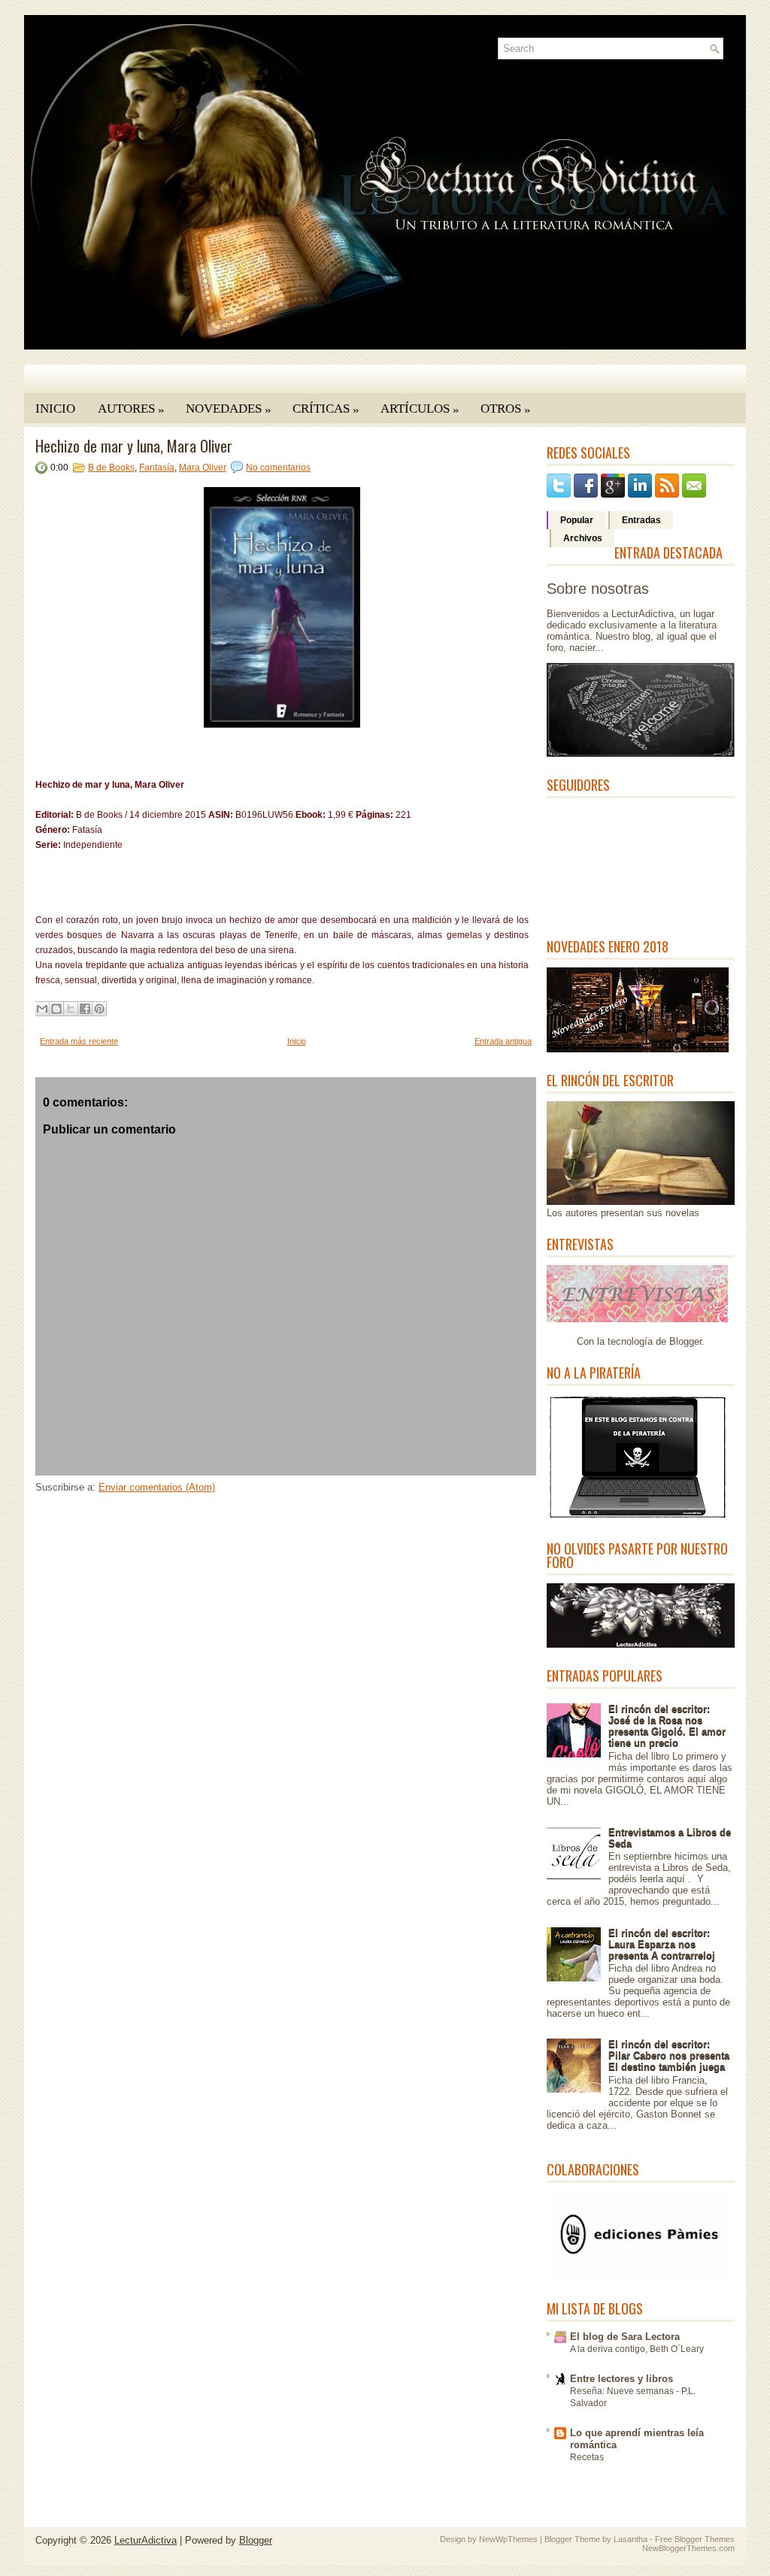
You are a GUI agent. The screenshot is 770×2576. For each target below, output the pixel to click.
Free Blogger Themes (695, 2539)
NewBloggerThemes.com (688, 2548)
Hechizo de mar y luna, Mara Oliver (134, 446)
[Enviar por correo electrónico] (42, 1009)
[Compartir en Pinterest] (99, 1009)
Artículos (420, 409)
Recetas (587, 2457)
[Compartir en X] (71, 1009)
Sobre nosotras (598, 589)
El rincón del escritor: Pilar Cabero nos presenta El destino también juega (669, 2055)
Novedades (229, 409)
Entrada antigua (503, 1041)
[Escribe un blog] (56, 1009)
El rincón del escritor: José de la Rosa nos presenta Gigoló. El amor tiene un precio (667, 1726)
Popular (577, 520)
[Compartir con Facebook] (85, 1009)
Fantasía (157, 468)
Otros (506, 409)
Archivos (583, 538)
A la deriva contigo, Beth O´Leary (637, 2349)
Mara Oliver (203, 468)
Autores (131, 409)
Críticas (326, 409)
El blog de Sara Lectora (625, 2337)
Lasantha (631, 2539)
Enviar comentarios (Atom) (157, 1487)
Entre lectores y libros (621, 2379)
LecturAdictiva (146, 2540)
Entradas (641, 520)
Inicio (55, 409)
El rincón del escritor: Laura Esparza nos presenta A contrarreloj (662, 1944)
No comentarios (278, 468)
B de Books (111, 468)
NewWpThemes (508, 2539)
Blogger (685, 1341)
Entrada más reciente (79, 1041)
